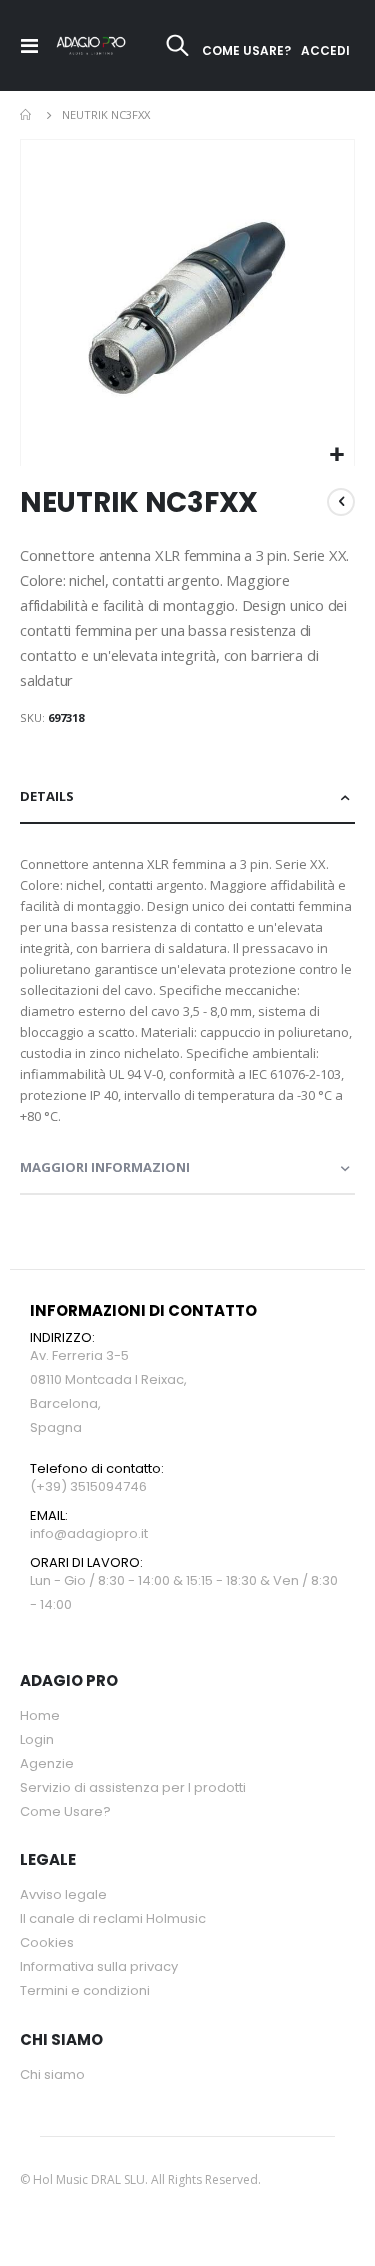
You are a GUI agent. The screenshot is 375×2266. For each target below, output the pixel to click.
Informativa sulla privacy (99, 1966)
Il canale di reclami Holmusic (113, 1918)
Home (27, 115)
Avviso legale (63, 1894)
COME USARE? (246, 50)
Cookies (47, 1942)
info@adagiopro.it (89, 1533)
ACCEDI (325, 50)
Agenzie (47, 1763)
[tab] (187, 797)
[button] (336, 455)
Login (37, 1739)
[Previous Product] (341, 502)
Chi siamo (52, 2074)
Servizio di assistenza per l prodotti (133, 1787)
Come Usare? (65, 1811)
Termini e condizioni (85, 1990)
